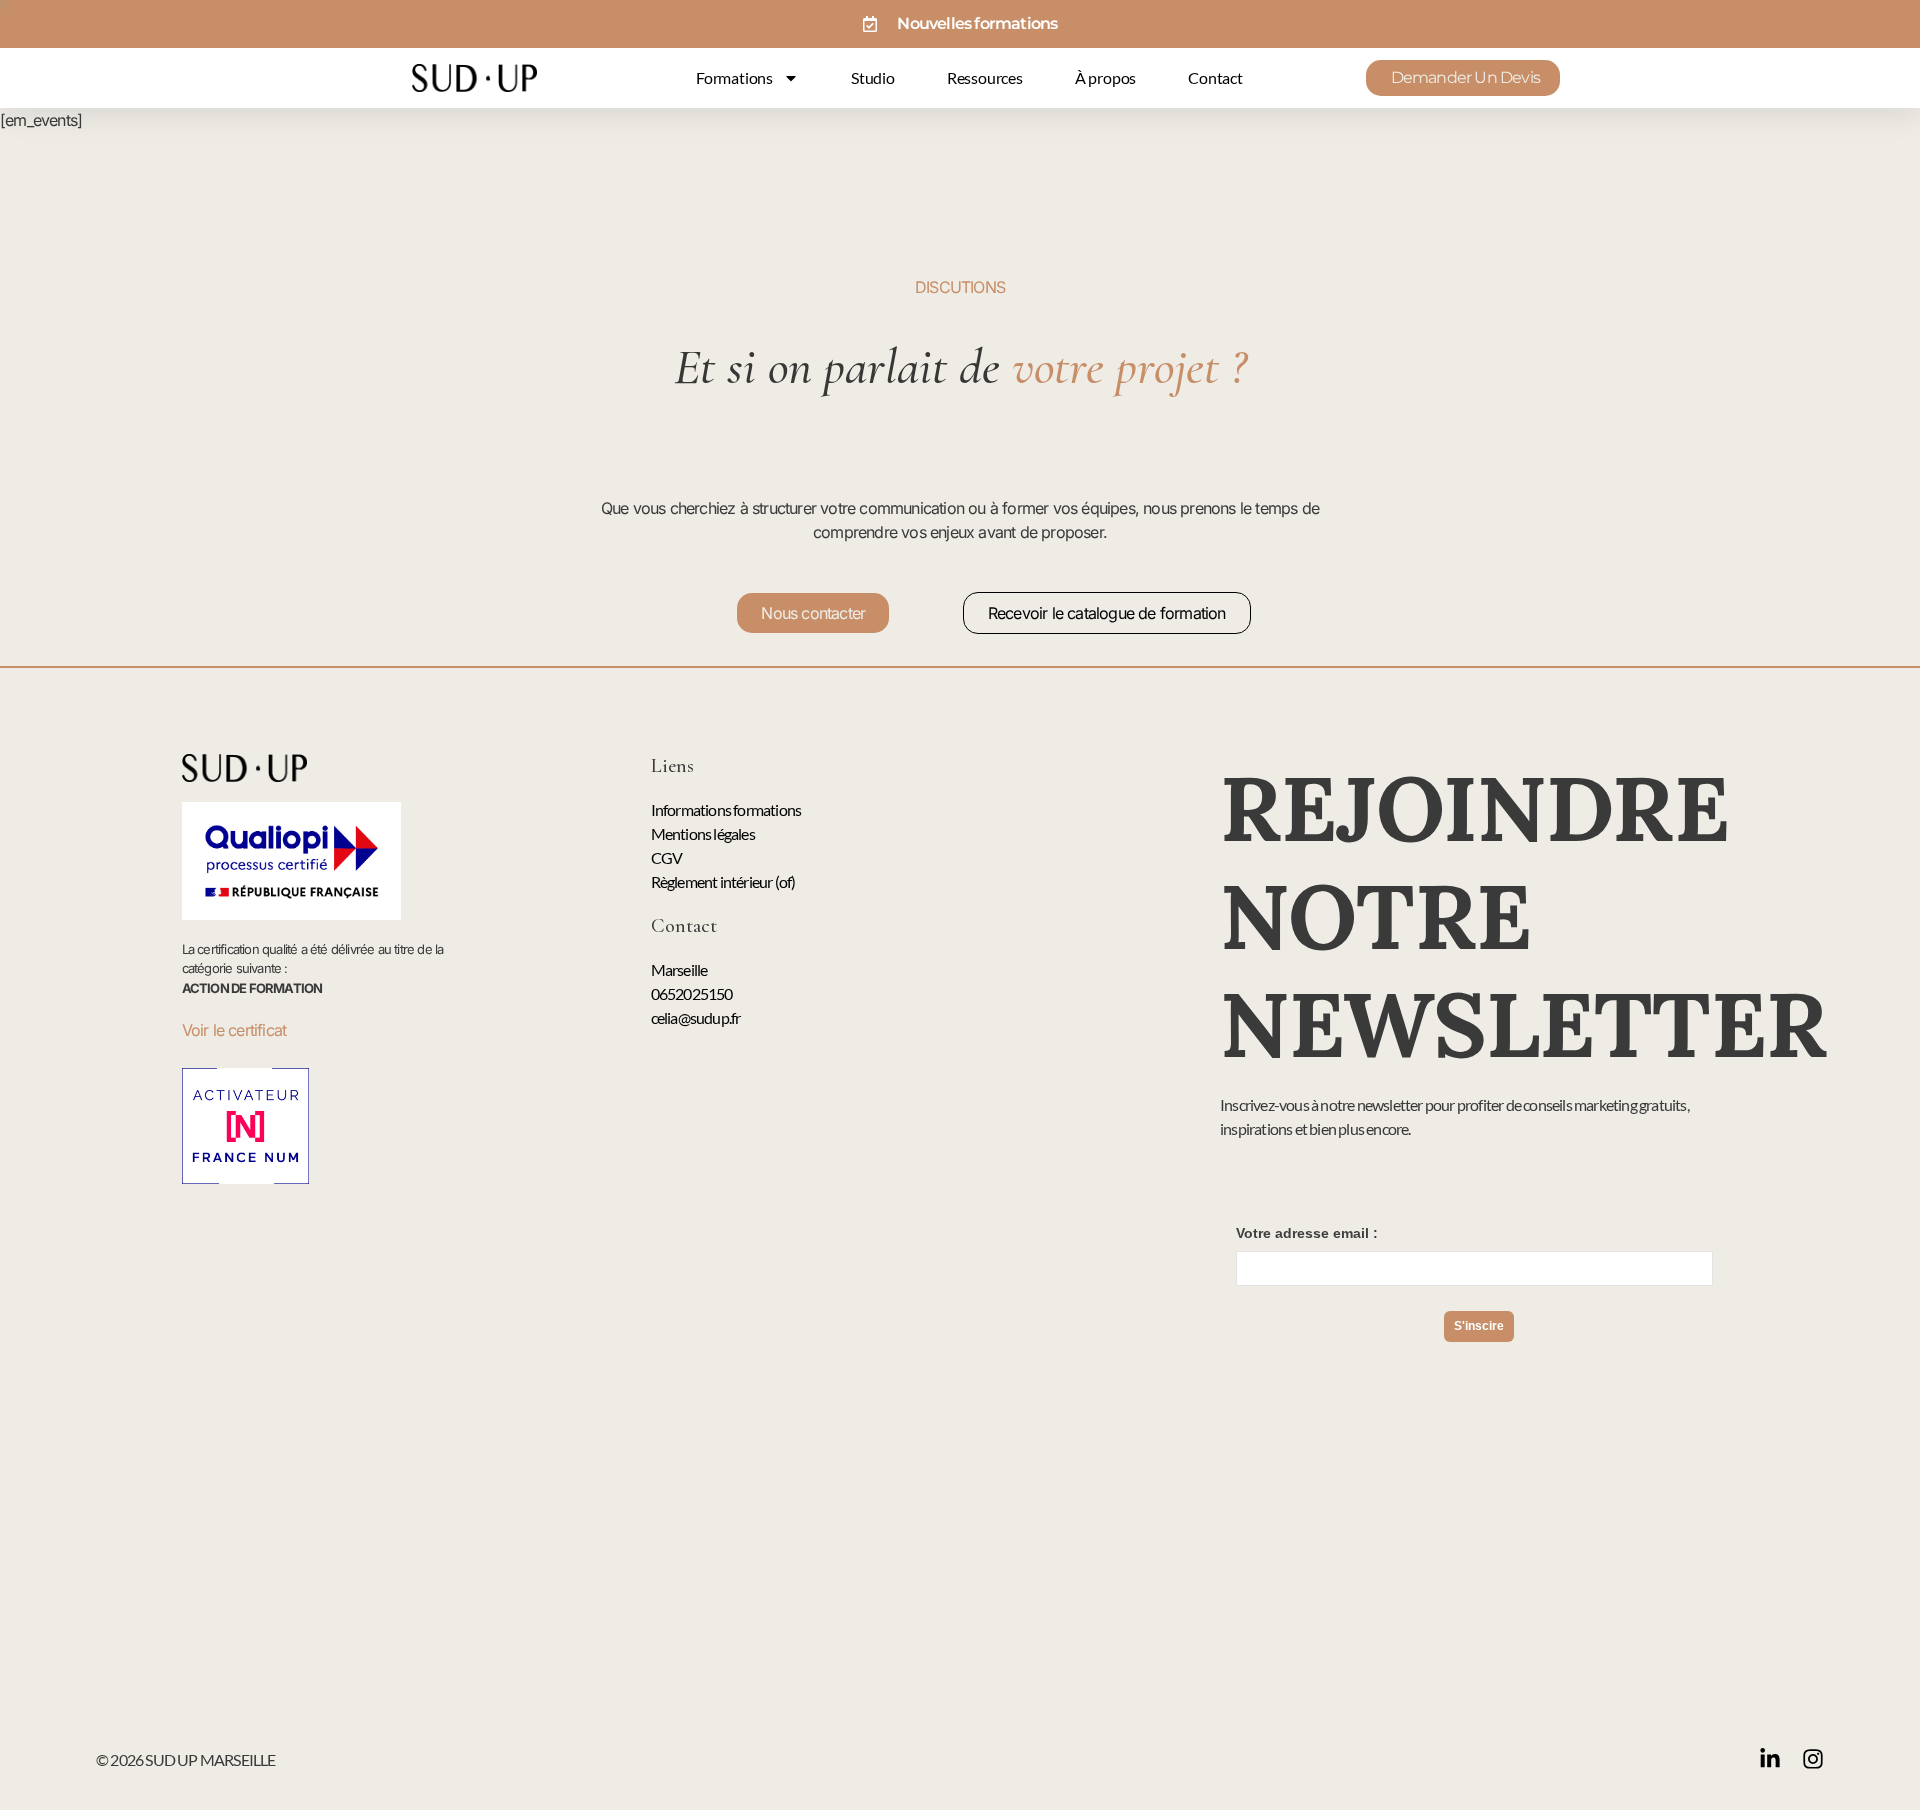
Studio (873, 77)
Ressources (985, 77)
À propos (1105, 77)
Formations (734, 77)
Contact (1215, 77)
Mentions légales (703, 833)
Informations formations (726, 809)
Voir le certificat (236, 1030)
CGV (667, 857)
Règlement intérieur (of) (723, 881)
